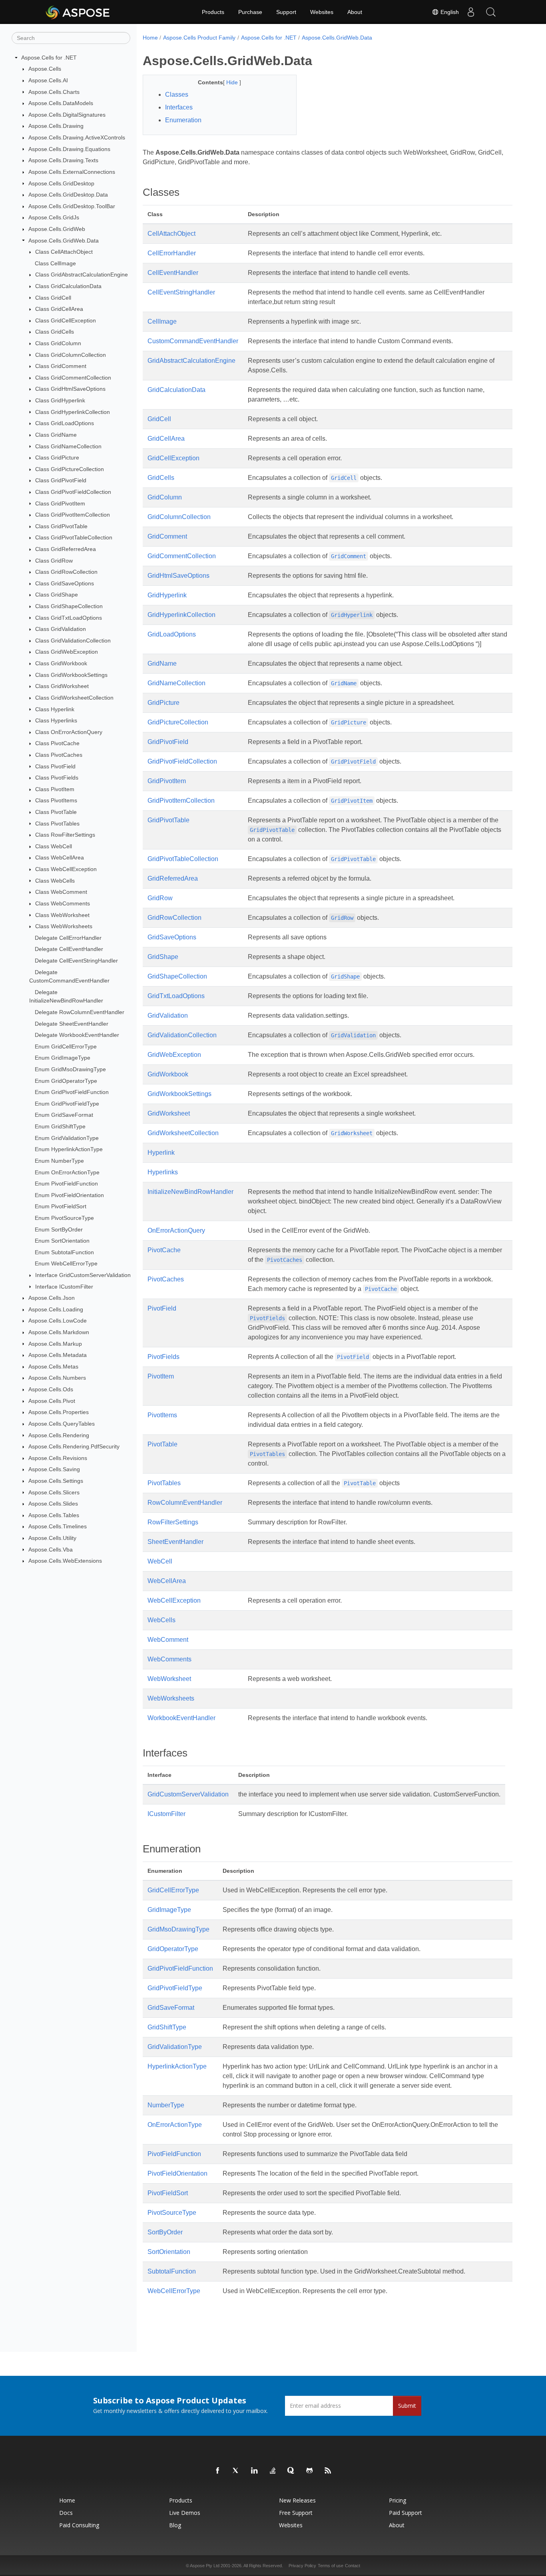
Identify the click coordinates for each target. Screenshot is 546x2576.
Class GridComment (61, 366)
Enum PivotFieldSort (61, 1206)
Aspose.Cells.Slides (53, 1504)
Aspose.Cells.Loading (56, 1309)
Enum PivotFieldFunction (66, 1184)
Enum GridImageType (63, 1058)
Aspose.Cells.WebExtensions (65, 1561)
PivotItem (161, 1376)
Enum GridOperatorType (66, 1081)
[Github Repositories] (310, 2471)
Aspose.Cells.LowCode (58, 1321)
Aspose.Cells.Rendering (59, 1435)
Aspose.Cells (45, 69)
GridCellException (173, 458)
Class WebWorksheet (62, 915)
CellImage (162, 321)
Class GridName (56, 435)
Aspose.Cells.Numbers (57, 1378)
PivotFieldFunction (174, 2154)
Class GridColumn (58, 343)
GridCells (161, 478)
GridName (162, 663)
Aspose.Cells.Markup (55, 1344)
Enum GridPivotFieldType (67, 1104)
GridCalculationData (176, 390)
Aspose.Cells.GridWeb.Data (64, 241)
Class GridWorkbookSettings (71, 675)
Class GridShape (57, 595)
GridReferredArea (173, 878)
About (355, 12)
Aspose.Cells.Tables (54, 1515)
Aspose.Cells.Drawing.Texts (63, 160)
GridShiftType (167, 2027)
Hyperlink (161, 1153)
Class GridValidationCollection (73, 641)
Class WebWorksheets (64, 926)
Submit (407, 2406)
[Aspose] (78, 12)
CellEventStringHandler (181, 292)
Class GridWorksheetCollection (74, 698)
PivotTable (162, 1444)
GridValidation (168, 1015)
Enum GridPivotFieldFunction (72, 1092)
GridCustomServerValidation (188, 1794)
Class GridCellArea (59, 309)
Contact (353, 2566)
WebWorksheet (169, 1679)
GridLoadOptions (172, 634)
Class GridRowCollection (66, 572)
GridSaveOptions (172, 937)
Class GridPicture (57, 458)
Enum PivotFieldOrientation (69, 1195)
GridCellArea (166, 439)
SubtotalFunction (172, 2271)
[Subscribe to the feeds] (328, 2471)
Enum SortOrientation (62, 1241)
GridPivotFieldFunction (180, 1968)
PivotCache (164, 1250)
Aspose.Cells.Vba (51, 1550)
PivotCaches (166, 1279)
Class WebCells (55, 881)
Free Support (296, 2513)
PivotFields (163, 1357)
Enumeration (183, 120)
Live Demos (185, 2513)
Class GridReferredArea (66, 549)
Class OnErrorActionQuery (69, 732)
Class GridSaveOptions (65, 583)
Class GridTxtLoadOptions (69, 618)
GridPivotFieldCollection (182, 761)
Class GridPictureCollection (70, 469)
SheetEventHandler (175, 1542)
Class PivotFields (57, 778)
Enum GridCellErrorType (66, 1046)
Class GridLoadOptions (65, 423)
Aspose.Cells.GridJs (54, 217)
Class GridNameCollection (68, 446)
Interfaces (179, 107)
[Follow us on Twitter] (236, 2471)
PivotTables (164, 1483)
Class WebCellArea (60, 857)
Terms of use (331, 2566)
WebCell (160, 1561)
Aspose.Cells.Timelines (58, 1526)
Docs (66, 2513)
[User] (471, 12)
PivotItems (162, 1415)
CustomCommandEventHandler (193, 341)
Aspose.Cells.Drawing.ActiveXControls (77, 137)
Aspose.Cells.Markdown (59, 1332)
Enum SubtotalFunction (64, 1252)
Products (213, 12)
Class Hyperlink (55, 709)
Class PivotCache (57, 743)
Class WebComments (63, 903)
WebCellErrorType (174, 2291)
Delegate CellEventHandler (69, 949)
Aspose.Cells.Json (52, 1298)
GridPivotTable (168, 820)
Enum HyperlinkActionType (69, 1149)
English (449, 12)
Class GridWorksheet (62, 686)
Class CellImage (55, 263)
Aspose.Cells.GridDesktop (61, 183)
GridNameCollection (176, 683)
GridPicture (163, 703)
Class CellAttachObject (64, 252)
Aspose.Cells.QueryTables (62, 1424)
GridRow (160, 898)
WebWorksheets (171, 1698)
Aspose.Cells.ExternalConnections (72, 172)
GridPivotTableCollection (183, 859)
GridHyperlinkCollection (181, 615)
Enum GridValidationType (67, 1138)
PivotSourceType (172, 2213)
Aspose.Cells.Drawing (56, 126)
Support (286, 12)
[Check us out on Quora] (291, 2471)
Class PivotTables (57, 824)
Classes (177, 94)
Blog (175, 2525)
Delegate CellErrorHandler (68, 938)
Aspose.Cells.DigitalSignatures (67, 115)
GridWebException (174, 1055)
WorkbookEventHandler (181, 1718)
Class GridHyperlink (60, 400)
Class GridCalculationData (68, 286)
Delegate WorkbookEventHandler (77, 1035)
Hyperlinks (163, 1172)
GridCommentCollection (182, 556)
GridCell (159, 419)
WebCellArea (167, 1581)
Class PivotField (55, 766)
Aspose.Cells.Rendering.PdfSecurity (74, 1446)
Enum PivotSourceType (64, 1218)
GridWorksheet (169, 1113)
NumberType (166, 2105)
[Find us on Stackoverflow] (273, 2471)
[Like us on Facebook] (218, 2471)
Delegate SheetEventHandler (72, 1024)
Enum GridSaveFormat (64, 1115)
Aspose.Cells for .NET (49, 58)
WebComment (168, 1640)
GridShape (163, 957)
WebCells (161, 1620)
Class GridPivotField (61, 480)
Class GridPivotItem (60, 503)
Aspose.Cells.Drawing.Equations (69, 149)
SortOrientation (169, 2252)
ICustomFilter (166, 1814)
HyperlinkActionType (177, 2066)
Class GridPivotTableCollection (74, 537)
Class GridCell (53, 298)
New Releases (297, 2500)
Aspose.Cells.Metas (53, 1367)
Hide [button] (233, 82)
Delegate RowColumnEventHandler (80, 1012)
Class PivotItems (56, 800)
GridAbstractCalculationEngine (191, 361)
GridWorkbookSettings (179, 1094)
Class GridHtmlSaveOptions (70, 389)
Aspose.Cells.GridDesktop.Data (68, 195)
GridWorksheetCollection (183, 1133)
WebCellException (174, 1600)
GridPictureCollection (178, 722)
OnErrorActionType (175, 2125)
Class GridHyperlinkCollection (73, 412)
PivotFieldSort (168, 2193)
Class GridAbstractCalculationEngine (82, 275)
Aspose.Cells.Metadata (58, 1355)
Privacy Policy (302, 2566)
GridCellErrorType (173, 1890)
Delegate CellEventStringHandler (76, 961)
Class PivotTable (56, 812)
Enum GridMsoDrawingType (70, 1069)
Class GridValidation (61, 629)
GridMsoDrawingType (178, 1929)
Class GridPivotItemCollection (73, 515)
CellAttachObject (171, 234)
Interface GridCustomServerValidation (83, 1275)
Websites (322, 12)
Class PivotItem (55, 789)
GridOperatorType (173, 1949)
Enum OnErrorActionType (67, 1172)
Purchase (250, 12)
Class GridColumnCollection (71, 355)
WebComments (169, 1659)
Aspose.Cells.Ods (51, 1389)
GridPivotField (168, 742)
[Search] (491, 12)
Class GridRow (54, 561)
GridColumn (165, 497)
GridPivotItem (167, 781)
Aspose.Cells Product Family (199, 38)
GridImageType (169, 1910)
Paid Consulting (79, 2525)
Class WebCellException (66, 869)
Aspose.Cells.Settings (56, 1481)
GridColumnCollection (179, 517)
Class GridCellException (66, 320)
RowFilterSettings (173, 1522)
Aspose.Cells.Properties (59, 1412)
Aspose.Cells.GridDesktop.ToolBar (72, 206)
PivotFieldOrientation (177, 2173)
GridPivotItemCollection (181, 801)
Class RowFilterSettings (65, 835)
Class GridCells (55, 332)
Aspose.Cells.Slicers (54, 1492)
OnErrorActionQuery (176, 1230)
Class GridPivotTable (61, 526)
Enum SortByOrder (59, 1229)
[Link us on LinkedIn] (255, 2471)
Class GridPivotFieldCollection (73, 492)
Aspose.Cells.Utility (52, 1538)
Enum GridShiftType (60, 1126)
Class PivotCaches (59, 755)
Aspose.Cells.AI (48, 80)
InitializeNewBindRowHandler (190, 1192)
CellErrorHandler (172, 253)
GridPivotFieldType (175, 1988)
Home (150, 38)
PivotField (162, 1308)
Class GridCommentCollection (73, 378)
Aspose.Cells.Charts (54, 92)
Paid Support (406, 2513)
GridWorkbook (168, 1074)
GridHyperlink (167, 595)
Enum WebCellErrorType (66, 1263)
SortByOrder (165, 2232)
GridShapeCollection (177, 976)
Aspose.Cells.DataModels (61, 103)
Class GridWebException (67, 652)
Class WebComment (61, 892)
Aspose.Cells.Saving (54, 1469)
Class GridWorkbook (61, 663)
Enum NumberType (59, 1161)
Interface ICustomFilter (64, 1287)
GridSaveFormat (171, 2008)
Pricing (398, 2500)
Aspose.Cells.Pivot (52, 1401)
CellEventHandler (173, 273)
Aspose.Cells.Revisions (58, 1458)
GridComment (167, 536)
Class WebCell (54, 846)
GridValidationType (175, 2047)
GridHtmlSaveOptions (178, 576)
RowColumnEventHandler (185, 1503)
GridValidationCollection (182, 1035)
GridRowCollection (174, 918)
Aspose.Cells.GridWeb (57, 229)
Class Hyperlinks (56, 720)
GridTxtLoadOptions (176, 996)
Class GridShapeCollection (69, 606)
